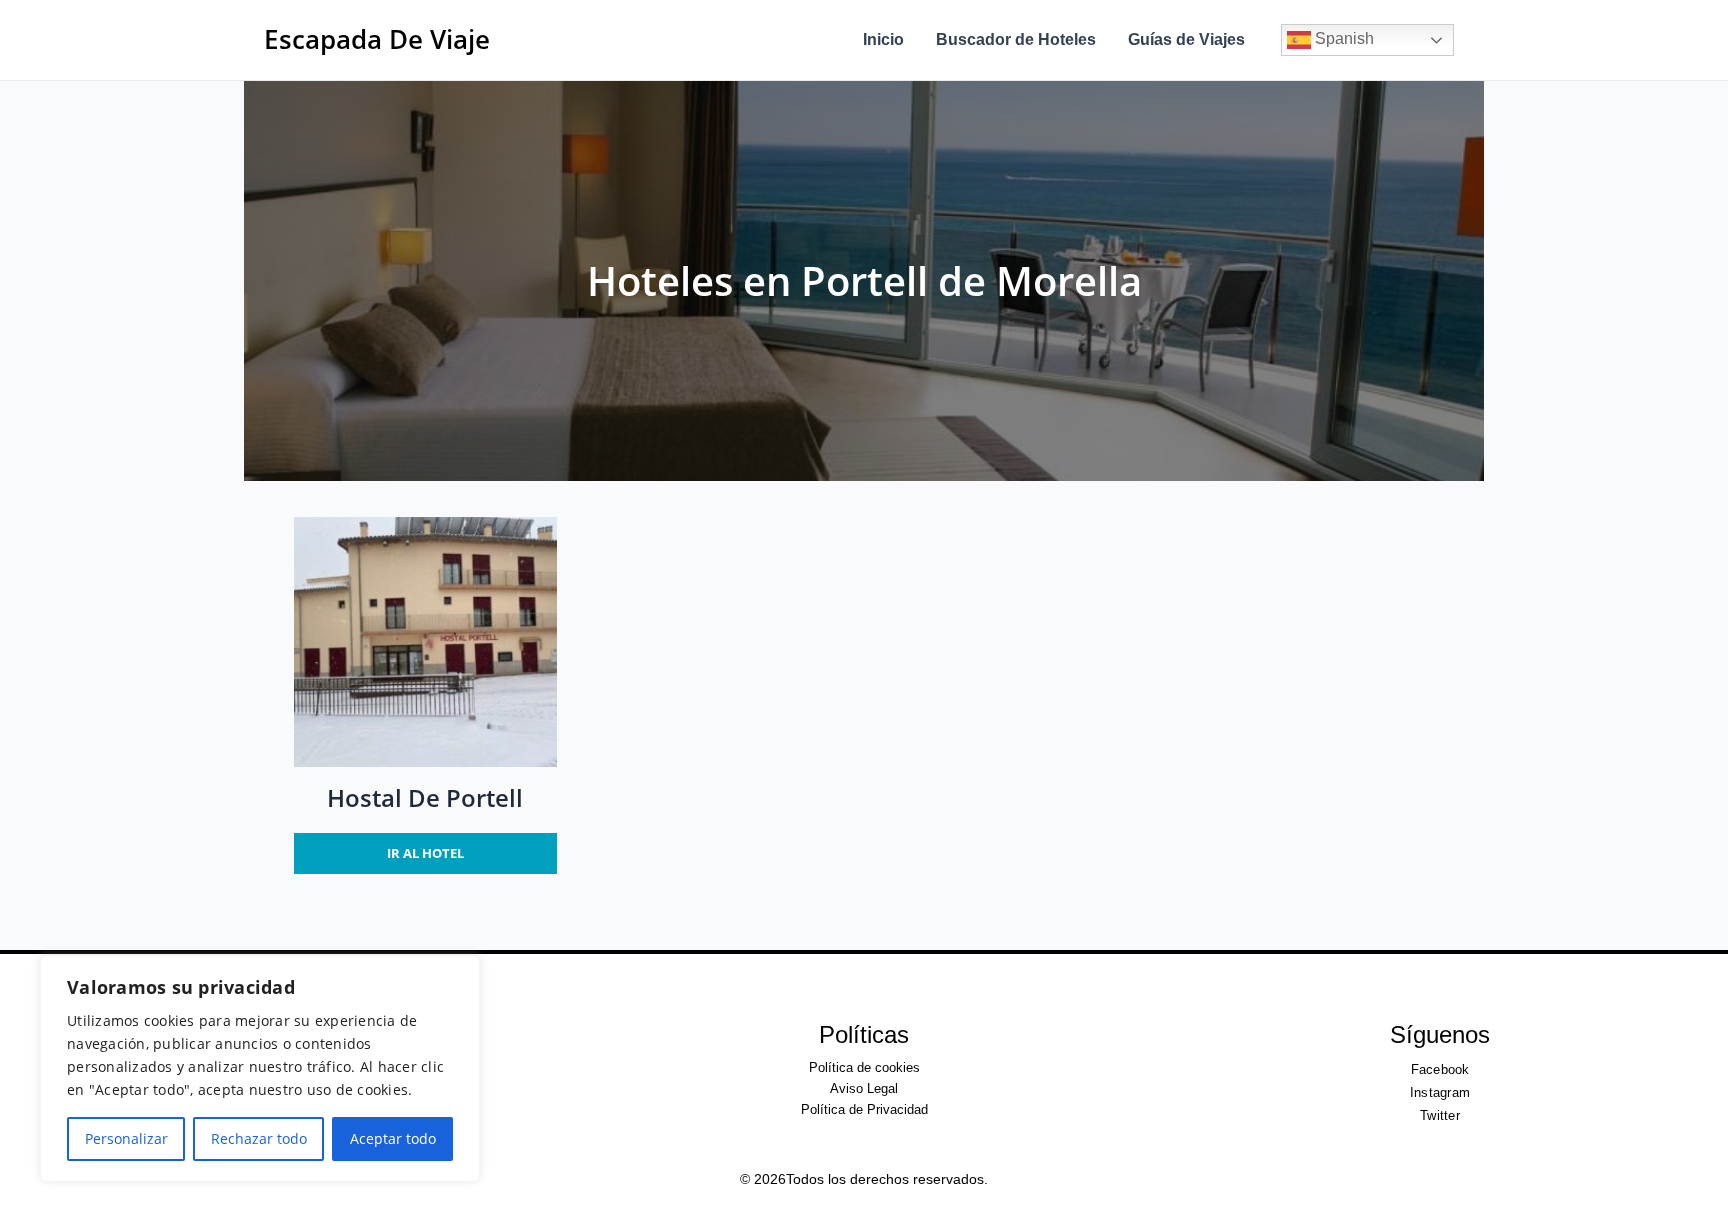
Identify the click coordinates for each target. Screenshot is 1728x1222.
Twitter (1440, 1115)
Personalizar (126, 1138)
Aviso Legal (864, 1088)
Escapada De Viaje (377, 39)
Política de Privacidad (864, 1109)
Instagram (1440, 1092)
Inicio (883, 39)
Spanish (1342, 38)
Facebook (1440, 1069)
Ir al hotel (425, 853)
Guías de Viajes (1186, 39)
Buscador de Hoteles (1016, 39)
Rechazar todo (259, 1138)
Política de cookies (864, 1067)
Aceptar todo (393, 1138)
